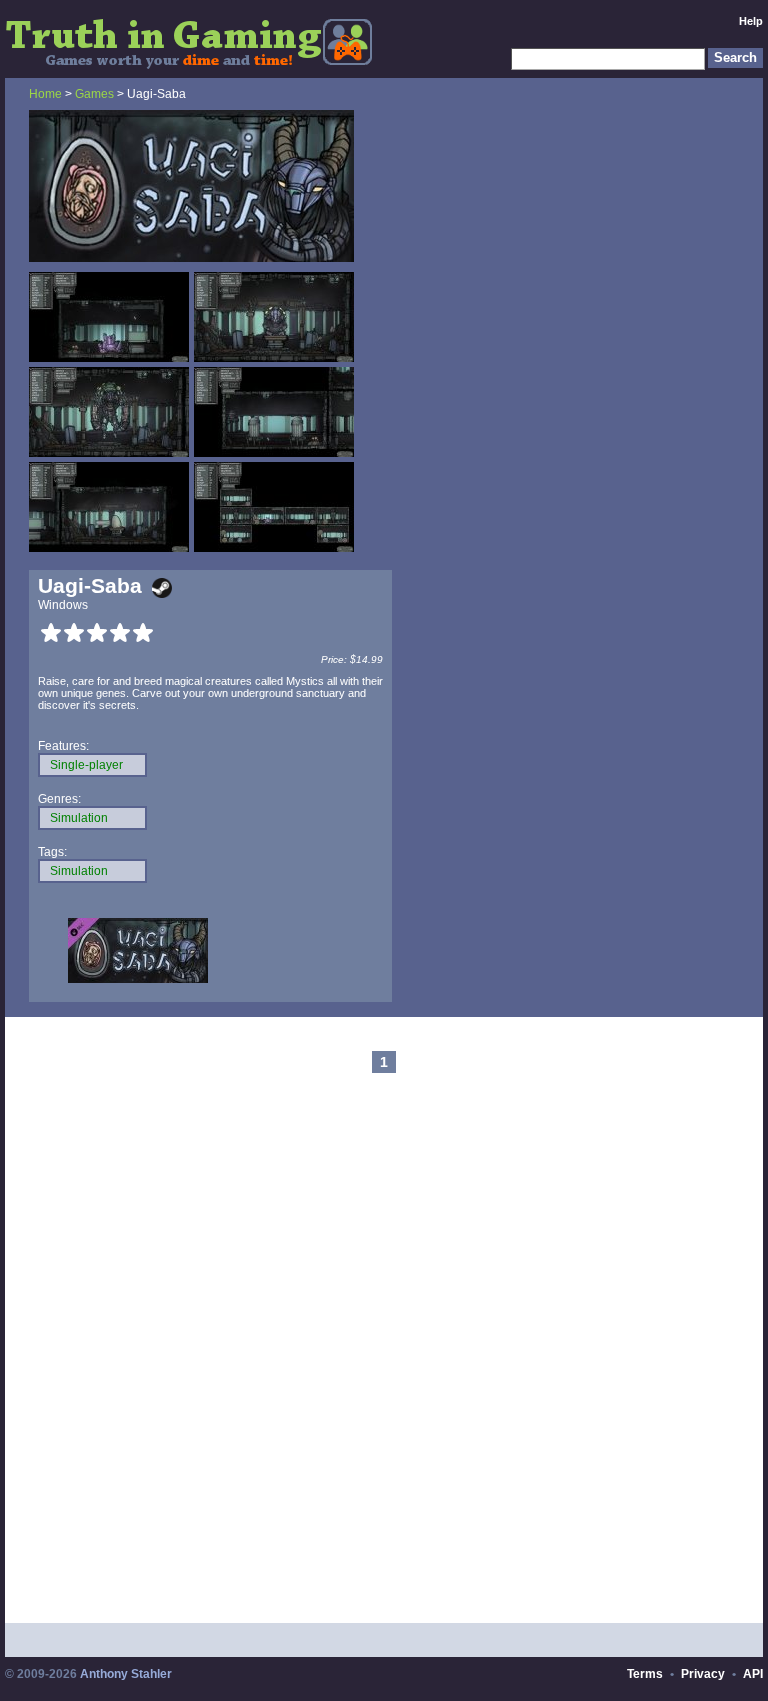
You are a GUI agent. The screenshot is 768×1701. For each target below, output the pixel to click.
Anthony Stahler (126, 1674)
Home (45, 94)
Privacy (703, 1674)
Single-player (86, 765)
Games (94, 94)
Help (751, 21)
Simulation (79, 818)
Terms (645, 1674)
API (753, 1674)
